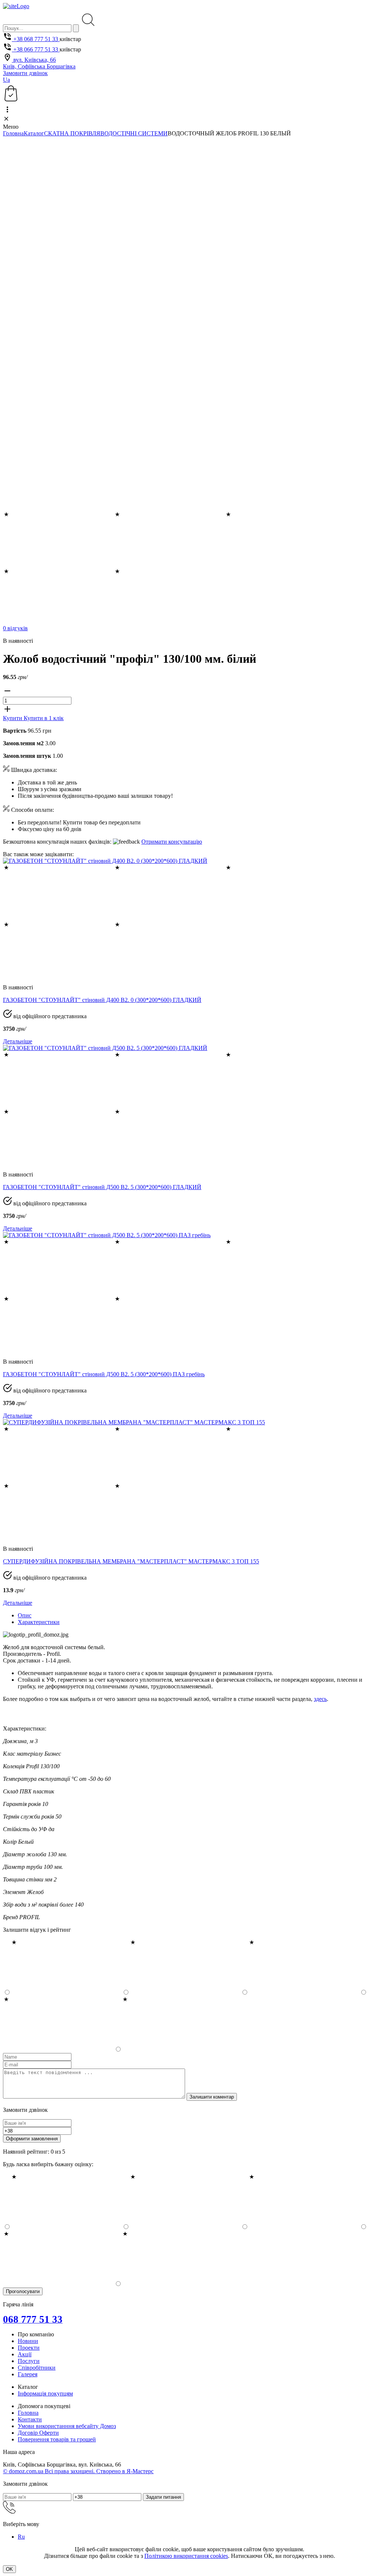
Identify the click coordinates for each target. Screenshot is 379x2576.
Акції (25, 2354)
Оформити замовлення (32, 2139)
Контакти (30, 2419)
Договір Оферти (38, 2433)
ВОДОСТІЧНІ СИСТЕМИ (134, 133)
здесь (320, 1699)
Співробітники (37, 2368)
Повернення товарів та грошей (57, 2439)
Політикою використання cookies (186, 2556)
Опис (25, 1615)
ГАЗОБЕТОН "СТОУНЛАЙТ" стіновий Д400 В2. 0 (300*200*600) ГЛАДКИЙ (102, 1000)
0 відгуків (15, 628)
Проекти (29, 2348)
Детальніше (18, 1041)
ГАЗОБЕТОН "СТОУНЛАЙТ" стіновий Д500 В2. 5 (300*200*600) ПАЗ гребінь (104, 1374)
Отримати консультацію (172, 842)
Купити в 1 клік (44, 718)
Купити (13, 718)
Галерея (28, 2374)
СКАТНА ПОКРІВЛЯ (72, 133)
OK (9, 2569)
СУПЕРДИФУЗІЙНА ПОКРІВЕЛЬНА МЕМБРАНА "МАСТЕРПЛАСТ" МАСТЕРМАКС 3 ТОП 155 (131, 1561)
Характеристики (39, 1622)
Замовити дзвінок (25, 73)
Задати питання (163, 2497)
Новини (28, 2341)
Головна (13, 133)
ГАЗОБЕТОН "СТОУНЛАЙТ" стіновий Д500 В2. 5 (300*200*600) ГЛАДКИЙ (102, 1187)
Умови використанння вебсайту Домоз (67, 2426)
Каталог (34, 133)
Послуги (29, 2361)
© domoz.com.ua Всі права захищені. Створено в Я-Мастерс (78, 2471)
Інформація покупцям (45, 2393)
